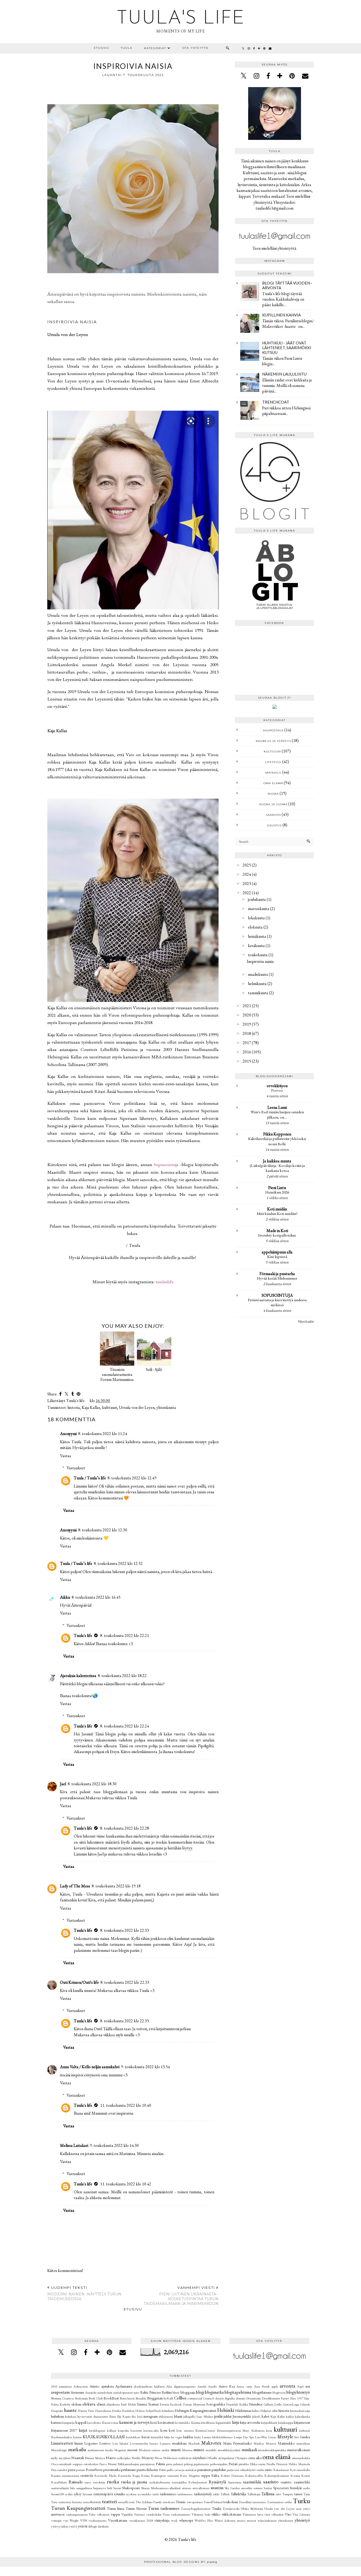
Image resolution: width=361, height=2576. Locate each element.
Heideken (128, 2411)
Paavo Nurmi (108, 2464)
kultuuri (305, 2430)
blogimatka (214, 2392)
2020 (247, 1015)
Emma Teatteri (148, 2404)
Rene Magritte (190, 2476)
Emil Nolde (128, 2404)
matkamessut (96, 2450)
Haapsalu (57, 2411)
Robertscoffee (254, 2476)
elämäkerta (113, 2404)
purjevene (233, 2470)
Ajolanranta (124, 2386)
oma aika (255, 2458)
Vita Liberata (301, 2514)
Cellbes (180, 2398)
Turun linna (116, 2508)
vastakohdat (154, 2514)
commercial (195, 2398)
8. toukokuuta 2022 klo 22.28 (125, 1828)
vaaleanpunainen (77, 2514)
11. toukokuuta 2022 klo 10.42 (126, 2184)
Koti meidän (277, 1209)
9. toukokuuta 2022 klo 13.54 (145, 2067)
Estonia (164, 2404)
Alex (169, 2386)
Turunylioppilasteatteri (196, 2509)
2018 (247, 1033)
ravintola (87, 2475)
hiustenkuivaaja (300, 2411)
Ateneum (77, 2392)
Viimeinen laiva (253, 2514)
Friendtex (256, 2404)
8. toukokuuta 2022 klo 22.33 (125, 1930)
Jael (63, 1784)
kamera (56, 2422)
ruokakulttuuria (160, 2482)
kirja (236, 2422)
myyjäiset (65, 2458)
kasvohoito (94, 2423)
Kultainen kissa (262, 2430)
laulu (198, 2437)
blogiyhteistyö (298, 2392)
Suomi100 (57, 2494)
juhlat (228, 2416)
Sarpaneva (99, 2488)
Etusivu (101, 48)
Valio (92, 2514)
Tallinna (268, 2494)
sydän (69, 2494)
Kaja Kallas (91, 1407)
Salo (72, 2488)
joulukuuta (257, 899)
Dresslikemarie (271, 2398)
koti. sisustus (185, 2430)
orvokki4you (277, 1086)
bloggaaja (188, 2392)
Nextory (148, 2458)
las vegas (177, 2437)
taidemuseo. (185, 2494)
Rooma (295, 2476)
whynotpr (186, 2520)
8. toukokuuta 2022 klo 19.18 (116, 1886)
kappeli (81, 2422)
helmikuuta (257, 984)
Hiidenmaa (243, 2410)
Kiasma (196, 2423)
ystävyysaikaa (60, 2526)
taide (156, 2494)
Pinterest (282, 2464)
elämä (101, 2404)
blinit (176, 2392)
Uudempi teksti (84, 2293)
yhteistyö (302, 2520)
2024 (247, 874)
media (109, 2450)
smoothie (247, 2488)
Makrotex (211, 2443)
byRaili (168, 2398)
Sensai (117, 2488)
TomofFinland (213, 2502)
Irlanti (178, 2416)
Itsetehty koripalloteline (277, 1235)
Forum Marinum (194, 2404)
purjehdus (219, 2470)
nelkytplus (124, 2458)
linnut (79, 2443)
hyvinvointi (85, 2416)
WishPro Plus (204, 2520)
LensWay (261, 2437)
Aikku (65, 1597)
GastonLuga (291, 2404)
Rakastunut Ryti (284, 2470)
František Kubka (237, 2404)
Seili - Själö (154, 1369)
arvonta (287, 2386)
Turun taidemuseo (164, 2508)
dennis (219, 2398)
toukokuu (231, 2502)
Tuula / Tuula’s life (90, 1478)
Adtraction (81, 2386)
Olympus (241, 2458)
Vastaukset (76, 1468)
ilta (134, 2416)
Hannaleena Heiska (108, 2411)
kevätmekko (182, 2423)
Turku (301, 2501)
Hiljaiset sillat (269, 2411)
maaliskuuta (258, 974)
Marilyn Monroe (265, 2443)
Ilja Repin (124, 2416)
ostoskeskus (91, 2464)
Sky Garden (232, 2488)
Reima (145, 2476)
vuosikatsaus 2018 (141, 2520)
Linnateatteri (62, 2443)
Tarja (307, 2494)
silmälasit (175, 2488)
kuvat (146, 2437)
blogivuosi (279, 2392)
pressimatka (112, 2470)
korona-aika (151, 2430)
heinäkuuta (257, 936)
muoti (176, 2450)
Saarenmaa (235, 2482)
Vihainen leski (201, 2514)
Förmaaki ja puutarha (277, 1274)
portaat (80, 2470)
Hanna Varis (86, 2411)
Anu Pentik (262, 2386)
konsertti (136, 2430)
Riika (215, 2475)
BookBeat (111, 2398)
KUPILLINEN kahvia (281, 315)
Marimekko (286, 2443)
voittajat (56, 2520)
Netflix (136, 2458)
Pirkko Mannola (299, 2464)
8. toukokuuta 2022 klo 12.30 (103, 1530)
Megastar (120, 2450)
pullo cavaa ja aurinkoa (182, 2470)
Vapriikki (127, 2514)
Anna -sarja (244, 2386)
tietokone (169, 2502)
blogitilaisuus (262, 2392)
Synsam (87, 2494)
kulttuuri (110, 1407)
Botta (123, 2398)
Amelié (202, 2386)
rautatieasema (70, 2476)
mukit (166, 2450)
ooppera (77, 2464)
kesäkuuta (256, 946)
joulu (218, 2416)
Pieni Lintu (277, 1188)
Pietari (233, 2464)
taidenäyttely (203, 2494)
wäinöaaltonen (267, 2520)
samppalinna (84, 2488)
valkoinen (103, 2514)
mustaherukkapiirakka (272, 2450)
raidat (260, 2470)
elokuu (76, 2404)
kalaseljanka (302, 2416)
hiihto (256, 2411)
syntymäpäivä (103, 2494)
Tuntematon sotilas (279, 2502)
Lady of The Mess (75, 1886)
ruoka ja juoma (273, 804)
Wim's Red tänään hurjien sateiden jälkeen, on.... (277, 1115)
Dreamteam (254, 2398)
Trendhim (245, 2502)
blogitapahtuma (238, 2392)
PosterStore (94, 2470)
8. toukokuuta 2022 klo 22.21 (125, 1635)
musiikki (211, 2450)
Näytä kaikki (306, 1322)
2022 (247, 893)
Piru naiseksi (59, 2470)
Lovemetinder (139, 2443)
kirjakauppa (286, 2423)
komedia (123, 2430)
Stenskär (296, 2488)
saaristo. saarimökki (295, 2482)
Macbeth (194, 2443)
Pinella (271, 2464)
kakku (290, 2416)
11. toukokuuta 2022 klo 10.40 (126, 2105)
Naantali (78, 2458)
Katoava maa (110, 2423)
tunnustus (259, 2502)
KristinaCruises (205, 2430)
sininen (187, 2488)
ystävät (83, 2526)
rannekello (303, 2470)
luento (154, 2443)
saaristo (273, 815)
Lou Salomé (120, 2443)
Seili (109, 2488)
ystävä (73, 2526)
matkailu (273, 773)
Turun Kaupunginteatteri (78, 2508)
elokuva (89, 2404)
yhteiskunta (166, 1407)
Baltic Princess (151, 2392)
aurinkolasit (105, 2392)
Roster (306, 2476)
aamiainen (65, 2386)
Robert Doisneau (232, 2476)
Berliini (167, 2392)
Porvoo (277, 1090)
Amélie (212, 2386)
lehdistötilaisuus (222, 2437)
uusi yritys (303, 2509)
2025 (247, 865)
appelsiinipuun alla (277, 1252)
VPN (84, 2520)
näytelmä (199, 2458)
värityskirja (162, 2520)
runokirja (99, 2482)
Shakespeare (131, 2488)
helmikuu (168, 2411)
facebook (176, 2404)
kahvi (265, 2416)
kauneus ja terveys (273, 741)
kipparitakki (223, 2423)
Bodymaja (81, 2398)
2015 (247, 1061)
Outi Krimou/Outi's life (79, 1982)
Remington (158, 2476)
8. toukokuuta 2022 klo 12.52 (118, 1563)
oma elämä (273, 783)
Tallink (225, 2494)
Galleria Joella (272, 2404)
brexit (131, 2398)
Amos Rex (227, 2386)
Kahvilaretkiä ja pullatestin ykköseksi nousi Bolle (277, 1141)
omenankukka (301, 2458)
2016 (247, 1052)
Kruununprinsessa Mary (233, 2430)
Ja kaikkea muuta (277, 1161)
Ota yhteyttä (195, 48)
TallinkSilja (238, 2494)
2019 (247, 1024)
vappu (115, 2514)
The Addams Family (149, 2502)
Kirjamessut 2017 (64, 2430)
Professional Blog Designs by (181, 2562)
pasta (169, 2464)
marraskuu (303, 2443)
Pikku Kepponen (277, 1134)
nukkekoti (185, 2458)
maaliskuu (179, 2443)
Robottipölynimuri (277, 2476)
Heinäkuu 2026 (277, 1192)
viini (267, 2514)
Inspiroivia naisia (260, 961)
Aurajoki (91, 2392)
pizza (71, 2470)
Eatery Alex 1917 (292, 2398)
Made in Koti (277, 1231)
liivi (297, 2437)
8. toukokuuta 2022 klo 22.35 (125, 2021)
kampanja (68, 2423)
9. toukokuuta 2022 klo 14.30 (114, 2145)
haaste (70, 2410)
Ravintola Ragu (129, 2476)
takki (216, 2494)
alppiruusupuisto (185, 2386)
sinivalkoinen (201, 2488)
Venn (166, 2514)
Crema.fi (209, 2398)
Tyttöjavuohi (231, 2509)
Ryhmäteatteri (198, 2482)
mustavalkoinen (299, 2450)
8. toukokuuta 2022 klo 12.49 (132, 1478)
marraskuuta (259, 909)
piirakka (244, 2464)
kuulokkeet (133, 2437)
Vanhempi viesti (181, 2296)
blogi (200, 2392)
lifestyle (273, 762)
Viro (288, 2514)
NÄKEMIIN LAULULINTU (284, 374)
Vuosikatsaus (118, 2520)
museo (199, 2450)
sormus (258, 2488)
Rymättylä (217, 2482)
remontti (173, 2476)
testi (132, 2502)
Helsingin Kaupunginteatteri (195, 2410)
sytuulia (119, 2494)
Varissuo (139, 2514)
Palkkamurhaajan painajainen (136, 2464)
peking (188, 2464)
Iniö (140, 2416)
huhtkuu (71, 2416)
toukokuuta (258, 955)
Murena (187, 2450)
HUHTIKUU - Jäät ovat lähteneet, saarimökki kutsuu (287, 348)
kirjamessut (302, 2422)
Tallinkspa (254, 2494)
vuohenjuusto (98, 2520)
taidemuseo (168, 2494)
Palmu (160, 2464)
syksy (78, 2494)
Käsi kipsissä (277, 1257)
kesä (154, 2422)
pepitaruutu (201, 2464)
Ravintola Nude (105, 2476)
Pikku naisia (258, 2464)
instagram (151, 2416)
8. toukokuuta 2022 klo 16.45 (96, 1597)
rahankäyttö (248, 2470)
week (174, 2520)
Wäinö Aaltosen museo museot (235, 2520)
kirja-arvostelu (250, 2422)
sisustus (274, 825)
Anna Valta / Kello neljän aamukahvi (90, 2067)
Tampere (288, 2494)
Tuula (127, 48)
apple (275, 2386)
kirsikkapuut (97, 2430)
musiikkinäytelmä (229, 2450)
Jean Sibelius (205, 2416)
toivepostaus (195, 2502)
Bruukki (141, 2398)
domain (241, 2398)
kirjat (83, 2430)
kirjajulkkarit (269, 2423)
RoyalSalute (59, 2482)
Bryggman (155, 2398)
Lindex (305, 2437)
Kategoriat (155, 48)
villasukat (277, 2514)
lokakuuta (256, 918)
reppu (206, 2475)
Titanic (181, 2502)
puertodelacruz (147, 2470)
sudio (306, 2488)
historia (74, 1407)
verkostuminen (181, 2514)
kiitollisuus (208, 2423)
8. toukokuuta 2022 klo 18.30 (92, 1784)
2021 (247, 1006)
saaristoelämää (60, 2488)
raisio (269, 2470)
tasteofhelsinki (92, 2502)
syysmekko (144, 2494)
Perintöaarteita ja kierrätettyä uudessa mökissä (277, 1303)
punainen (204, 2470)
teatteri (109, 2501)
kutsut (77, 2437)
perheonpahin (219, 2464)
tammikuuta (258, 993)
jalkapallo (189, 2416)
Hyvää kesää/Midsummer (277, 1278)
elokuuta (255, 927)
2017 (247, 1043)
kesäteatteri (166, 2422)
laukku (188, 2437)
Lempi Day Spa (244, 2437)
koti (172, 2430)
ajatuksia (107, 2386)
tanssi (298, 2494)
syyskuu (131, 2494)
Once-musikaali (61, 2464)
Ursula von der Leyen (137, 1407)
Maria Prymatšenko (238, 2443)
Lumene (165, 2443)
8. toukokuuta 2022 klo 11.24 (103, 1434)
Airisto (94, 2386)
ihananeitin (101, 2416)
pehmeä (178, 2464)
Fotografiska (216, 2404)
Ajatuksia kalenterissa (78, 1676)
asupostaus (273, 730)
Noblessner (170, 2458)
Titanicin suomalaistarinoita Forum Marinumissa (117, 1374)
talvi (278, 2494)
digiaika (230, 2398)
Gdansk (305, 2404)
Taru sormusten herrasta (66, 2502)
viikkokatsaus (232, 2514)
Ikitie (113, 2416)
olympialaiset (226, 2458)
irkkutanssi (166, 2416)
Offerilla (212, 2458)
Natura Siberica (95, 2458)
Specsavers (281, 2488)
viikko (216, 2514)
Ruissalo (76, 2482)
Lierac (272, 2437)
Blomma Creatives (63, 2398)
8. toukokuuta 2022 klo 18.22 (122, 1676)
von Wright (71, 2520)
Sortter (268, 2488)
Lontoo (105, 2443)
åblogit (93, 2526)
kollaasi (112, 2430)
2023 (247, 884)
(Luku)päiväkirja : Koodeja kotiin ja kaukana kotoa (277, 1168)
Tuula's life (181, 19)
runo (88, 2482)
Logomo (91, 2443)
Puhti (162, 2470)
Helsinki (226, 2410)
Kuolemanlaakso (62, 2437)
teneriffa (123, 2502)
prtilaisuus (129, 2470)
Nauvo (111, 2458)
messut (132, 2450)
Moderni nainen (150, 2450)
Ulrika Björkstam (252, 2509)
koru (164, 2430)
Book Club (96, 2398)
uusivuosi (58, 2514)
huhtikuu (57, 2416)
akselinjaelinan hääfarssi (149, 2386)
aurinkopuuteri (123, 2392)
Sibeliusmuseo (160, 2488)
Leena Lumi (277, 1107)
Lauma (206, 2437)
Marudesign (59, 2450)
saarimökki (252, 2482)
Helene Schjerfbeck (148, 2411)
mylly (54, 2458)
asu (308, 2386)
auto (136, 2392)
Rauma (56, 2476)
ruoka (273, 794)
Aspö (300, 2386)
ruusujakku (179, 2482)
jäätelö (256, 2416)
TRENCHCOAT (276, 402)
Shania (145, 2488)
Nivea (158, 2458)
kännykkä (157, 2437)
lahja (167, 2437)
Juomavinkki (242, 2416)
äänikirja (103, 2526)
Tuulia (217, 2508)
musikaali (249, 2450)
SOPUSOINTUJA (277, 1295)
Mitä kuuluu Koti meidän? (277, 1214)
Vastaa (66, 1456)
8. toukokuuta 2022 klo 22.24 (125, 1726)
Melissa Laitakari (74, 2145)
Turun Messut (136, 2508)
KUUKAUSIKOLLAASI (104, 2437)
